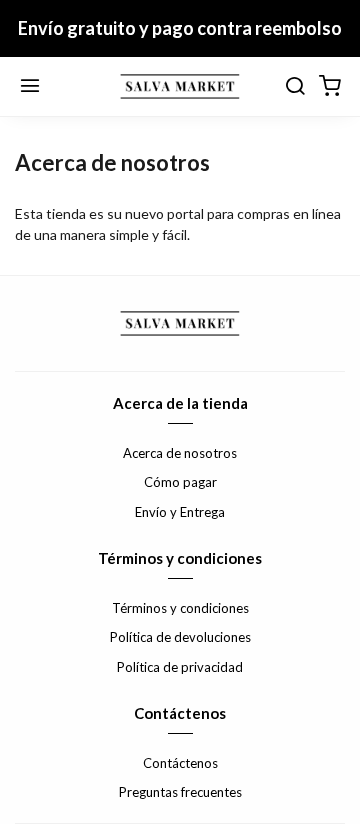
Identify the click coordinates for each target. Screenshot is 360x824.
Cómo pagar (180, 482)
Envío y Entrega (180, 512)
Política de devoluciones (180, 637)
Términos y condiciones (180, 608)
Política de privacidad (180, 667)
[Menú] (30, 87)
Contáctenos (180, 763)
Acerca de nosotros (180, 453)
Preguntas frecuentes (180, 792)
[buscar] (295, 87)
